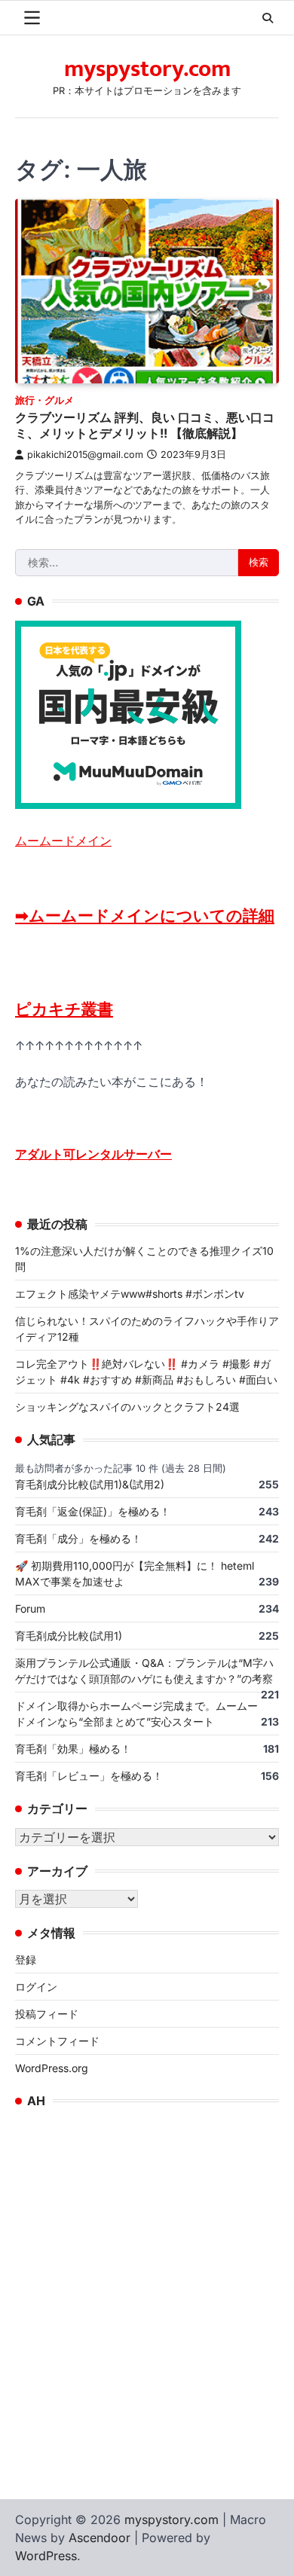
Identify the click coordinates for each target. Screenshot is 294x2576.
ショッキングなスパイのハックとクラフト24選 (127, 1407)
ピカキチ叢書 (64, 1009)
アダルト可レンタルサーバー (93, 1154)
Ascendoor (100, 2538)
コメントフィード (57, 2041)
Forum (30, 1608)
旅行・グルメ (44, 400)
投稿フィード (47, 2014)
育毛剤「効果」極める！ (73, 1749)
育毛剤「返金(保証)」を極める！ (93, 1511)
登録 (26, 1959)
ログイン (36, 1987)
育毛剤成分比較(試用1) (69, 1636)
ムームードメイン (63, 841)
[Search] (268, 18)
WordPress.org (52, 2068)
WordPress (46, 2556)
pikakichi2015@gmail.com (85, 455)
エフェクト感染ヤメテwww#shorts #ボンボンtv (130, 1294)
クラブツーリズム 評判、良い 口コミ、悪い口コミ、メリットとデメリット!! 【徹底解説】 (145, 425)
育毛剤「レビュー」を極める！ (89, 1776)
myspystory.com (147, 69)
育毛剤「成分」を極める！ (78, 1538)
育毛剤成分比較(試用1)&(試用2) (90, 1484)
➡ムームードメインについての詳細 (145, 916)
